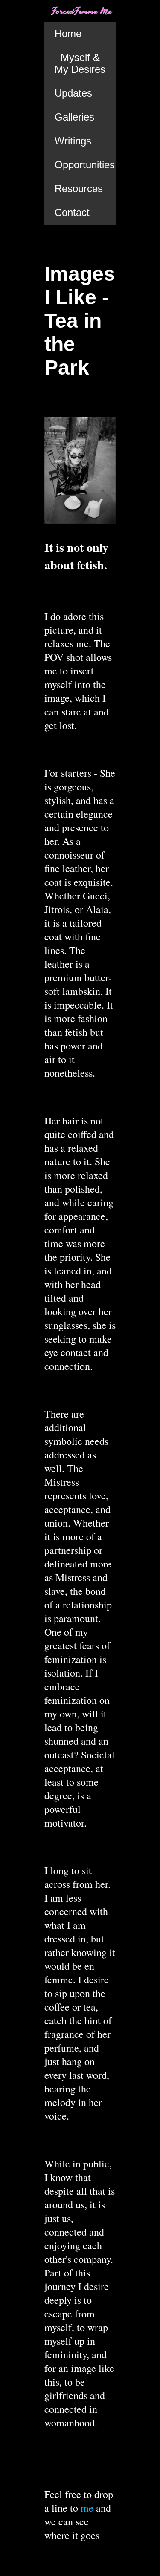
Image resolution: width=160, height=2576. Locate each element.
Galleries (74, 117)
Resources (79, 189)
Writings (73, 141)
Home (68, 33)
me (87, 2508)
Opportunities (85, 165)
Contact (72, 212)
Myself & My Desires (80, 63)
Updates (73, 93)
